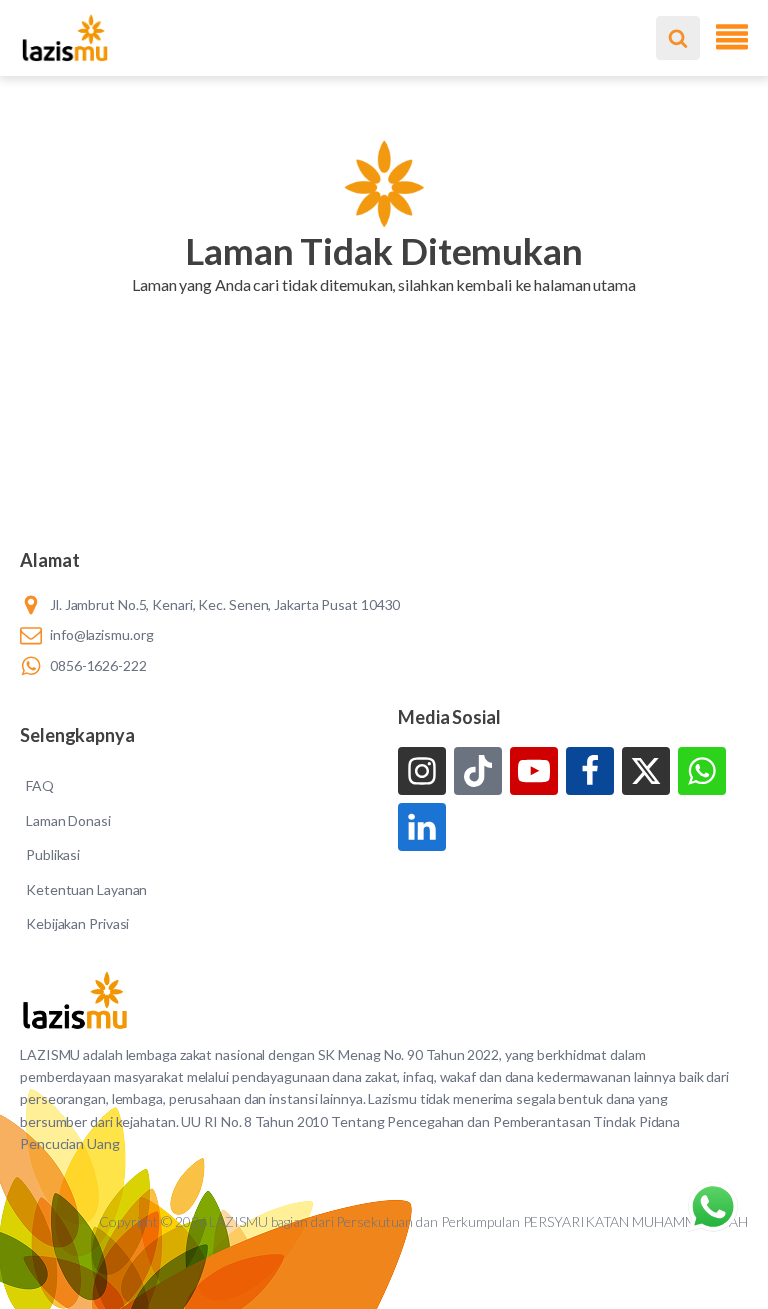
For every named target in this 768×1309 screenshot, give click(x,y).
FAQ (40, 785)
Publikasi (53, 854)
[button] (383, 310)
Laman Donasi (68, 820)
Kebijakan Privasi (77, 923)
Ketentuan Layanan (86, 889)
